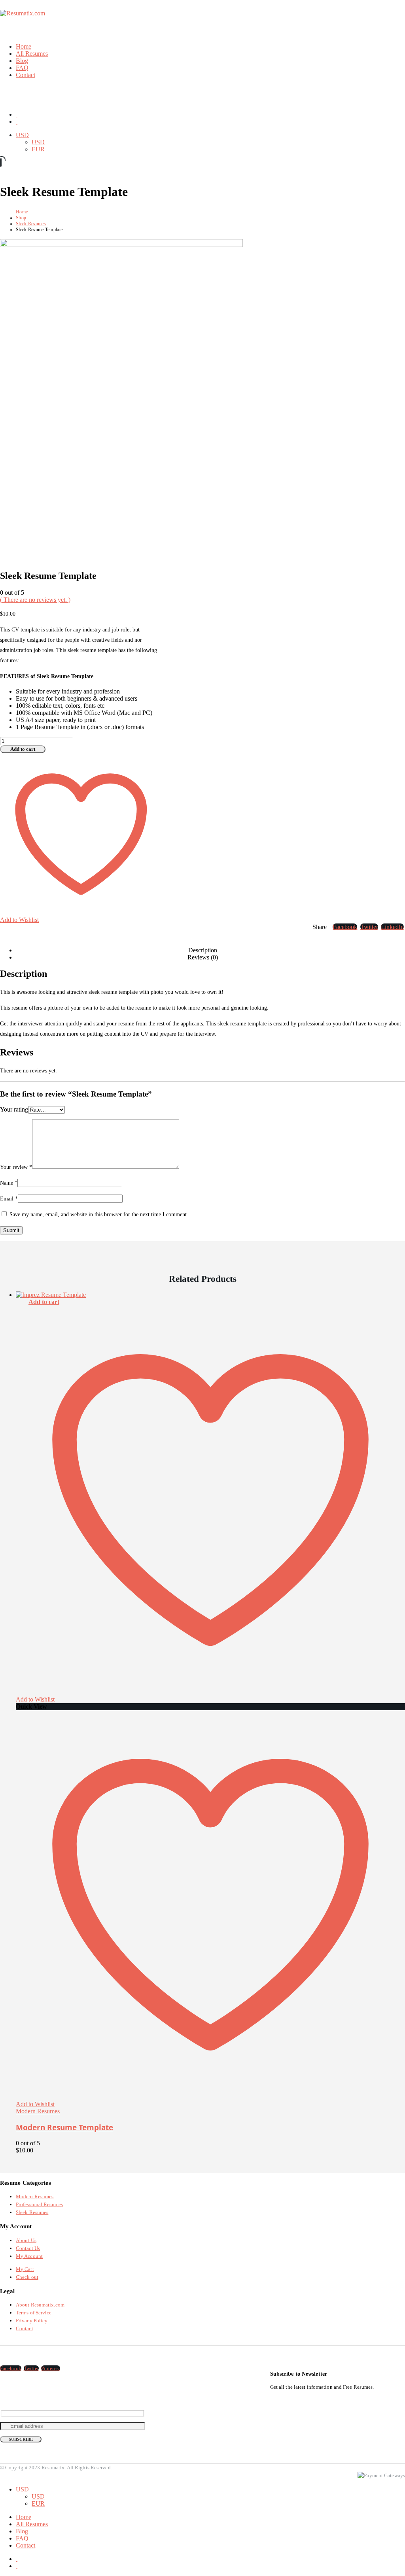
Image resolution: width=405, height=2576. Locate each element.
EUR (38, 149)
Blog (22, 61)
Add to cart (23, 749)
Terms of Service (34, 2313)
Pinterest (51, 2368)
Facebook (345, 927)
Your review (16, 1167)
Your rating (14, 1109)
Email (9, 1199)
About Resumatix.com (40, 2305)
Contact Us (28, 2248)
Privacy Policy (32, 2321)
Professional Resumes (39, 2204)
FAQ (22, 68)
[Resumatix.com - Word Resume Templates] (23, 13)
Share (320, 927)
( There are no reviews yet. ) (35, 600)
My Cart (25, 2269)
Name (9, 1183)
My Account (29, 2256)
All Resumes (32, 54)
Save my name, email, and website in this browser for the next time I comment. (99, 1215)
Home (24, 46)
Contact (26, 75)
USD (22, 135)
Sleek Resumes (32, 2212)
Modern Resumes (38, 2111)
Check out (27, 2277)
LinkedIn (392, 927)
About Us (26, 2240)
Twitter (369, 927)
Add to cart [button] (44, 1302)
